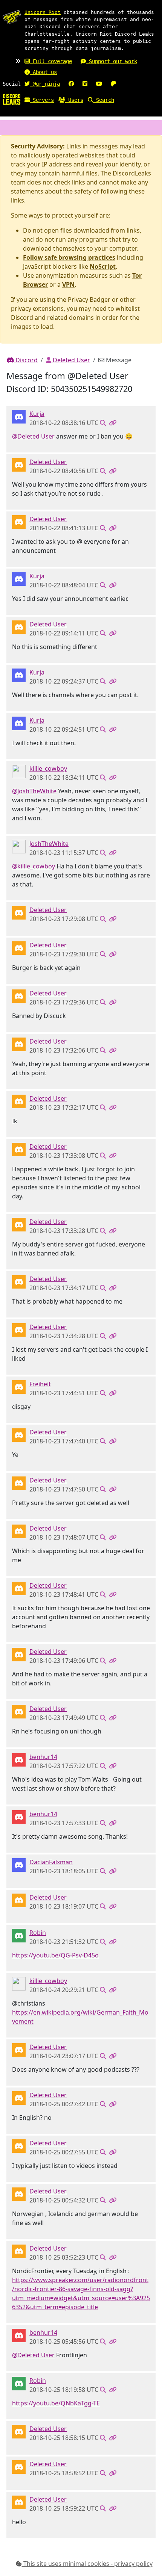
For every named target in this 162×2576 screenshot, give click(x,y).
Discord (26, 360)
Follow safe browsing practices (69, 257)
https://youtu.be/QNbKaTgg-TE (56, 2403)
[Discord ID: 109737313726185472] (19, 1935)
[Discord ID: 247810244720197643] (19, 1387)
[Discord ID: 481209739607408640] (19, 1865)
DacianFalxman (51, 1862)
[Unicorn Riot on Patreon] (113, 84)
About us (43, 72)
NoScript (103, 266)
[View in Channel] (103, 423)
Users (74, 100)
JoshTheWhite (49, 844)
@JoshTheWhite (34, 791)
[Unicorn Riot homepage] (12, 17)
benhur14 (43, 1757)
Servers (42, 100)
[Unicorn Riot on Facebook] (71, 84)
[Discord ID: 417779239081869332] (19, 771)
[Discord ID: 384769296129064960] (19, 416)
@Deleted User (33, 436)
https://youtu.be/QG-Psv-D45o (55, 1955)
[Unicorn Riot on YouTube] (99, 84)
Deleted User (71, 360)
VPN (68, 284)
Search (104, 100)
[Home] (12, 99)
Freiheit (40, 1384)
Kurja (37, 414)
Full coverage (51, 61)
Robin (38, 1933)
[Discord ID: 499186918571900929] (19, 1759)
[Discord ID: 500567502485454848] (19, 846)
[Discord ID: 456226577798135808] (19, 464)
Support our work (112, 61)
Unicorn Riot (43, 12)
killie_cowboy (48, 768)
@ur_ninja (45, 84)
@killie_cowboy (34, 866)
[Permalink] (113, 423)
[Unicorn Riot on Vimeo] (85, 84)
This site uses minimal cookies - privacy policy (87, 2564)
